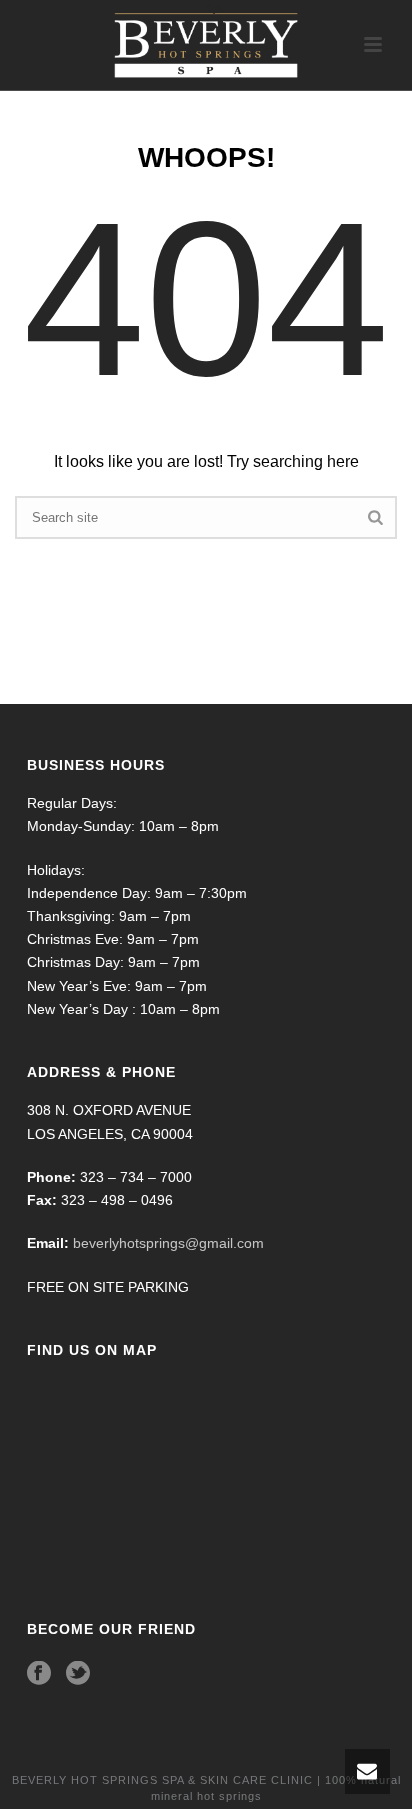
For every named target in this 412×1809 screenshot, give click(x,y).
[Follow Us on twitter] (78, 1674)
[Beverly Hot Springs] (206, 45)
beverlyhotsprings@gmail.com (168, 1243)
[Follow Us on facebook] (39, 1674)
